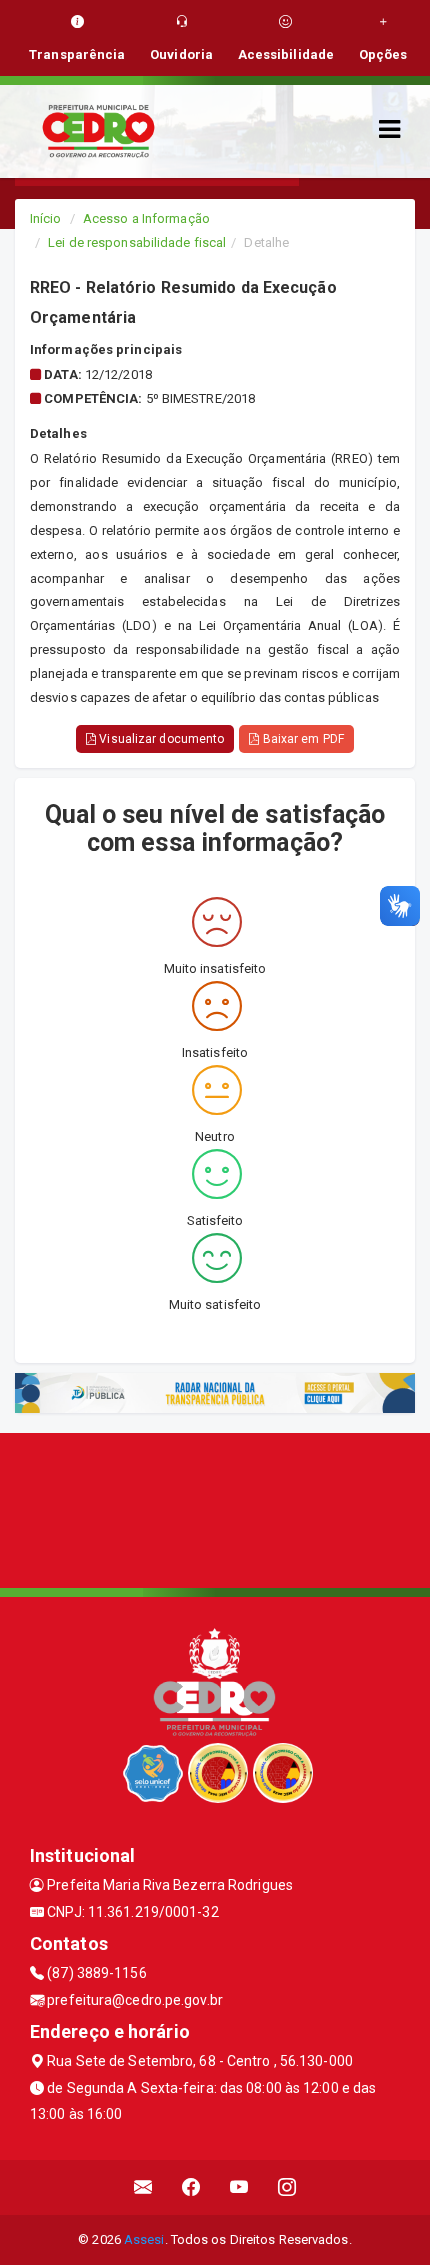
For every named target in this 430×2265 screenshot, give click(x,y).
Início (46, 218)
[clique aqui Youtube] (239, 2187)
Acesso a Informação (146, 218)
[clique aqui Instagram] (287, 2187)
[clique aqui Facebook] (191, 2187)
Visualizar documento (160, 739)
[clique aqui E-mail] (143, 2187)
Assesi (144, 2239)
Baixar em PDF (301, 739)
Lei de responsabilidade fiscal (137, 242)
